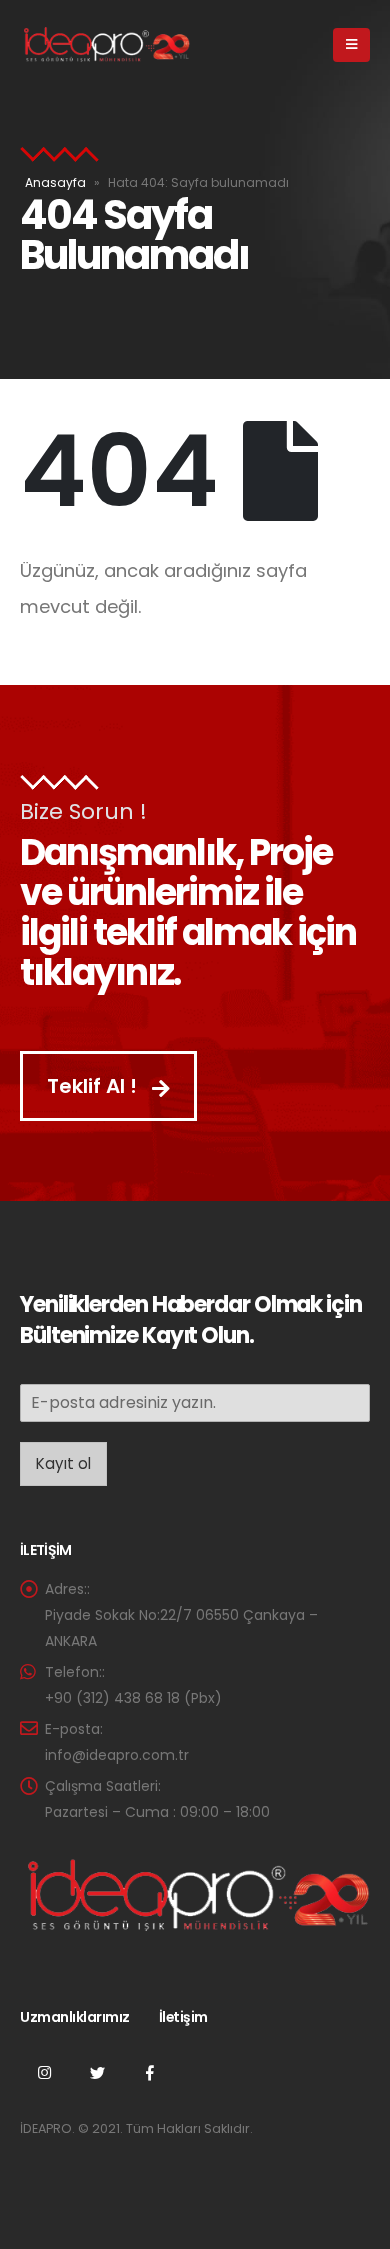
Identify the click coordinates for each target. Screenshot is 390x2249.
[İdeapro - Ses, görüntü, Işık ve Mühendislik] (105, 45)
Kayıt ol (63, 1463)
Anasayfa (55, 182)
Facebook (150, 2072)
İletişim (183, 2017)
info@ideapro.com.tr (117, 1755)
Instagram (44, 2072)
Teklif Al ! (94, 1086)
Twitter (97, 2072)
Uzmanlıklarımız (75, 2017)
